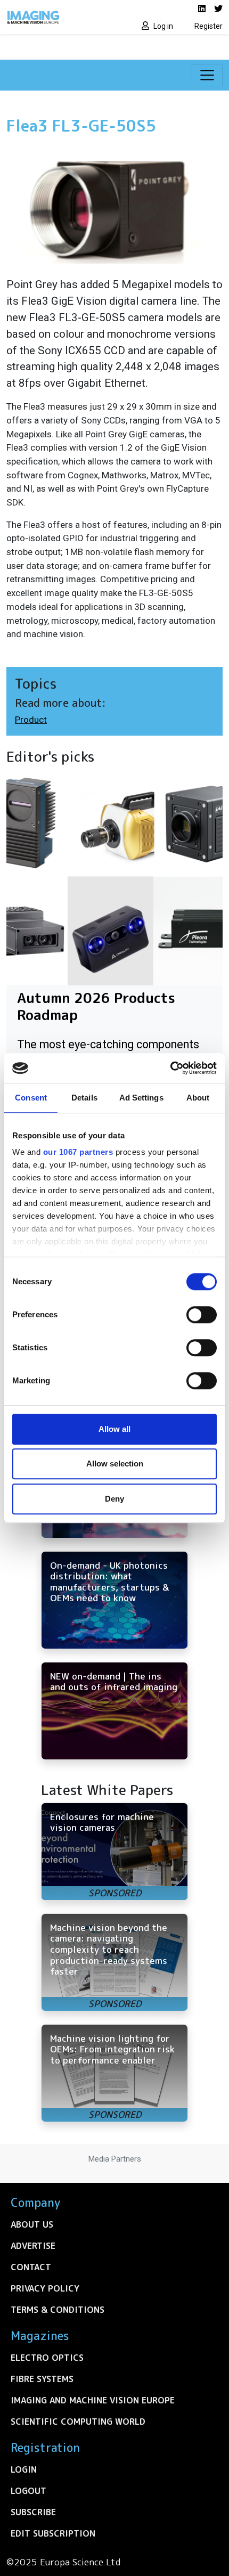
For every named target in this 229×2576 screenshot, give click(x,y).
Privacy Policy (45, 2288)
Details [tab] (84, 1098)
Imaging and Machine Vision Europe (93, 2400)
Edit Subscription (53, 2533)
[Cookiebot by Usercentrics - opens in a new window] (170, 1068)
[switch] (202, 1315)
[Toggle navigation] (207, 75)
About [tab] (198, 1098)
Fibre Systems (42, 2379)
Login (24, 2469)
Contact (31, 2267)
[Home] (57, 17)
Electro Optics (47, 2358)
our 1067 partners (78, 1152)
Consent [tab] (31, 1098)
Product (31, 720)
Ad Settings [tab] (141, 1098)
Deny (114, 1499)
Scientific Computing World (78, 2422)
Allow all (114, 1429)
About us (32, 2224)
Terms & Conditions (58, 2310)
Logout (28, 2491)
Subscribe (33, 2512)
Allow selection (115, 1464)
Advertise (33, 2246)
